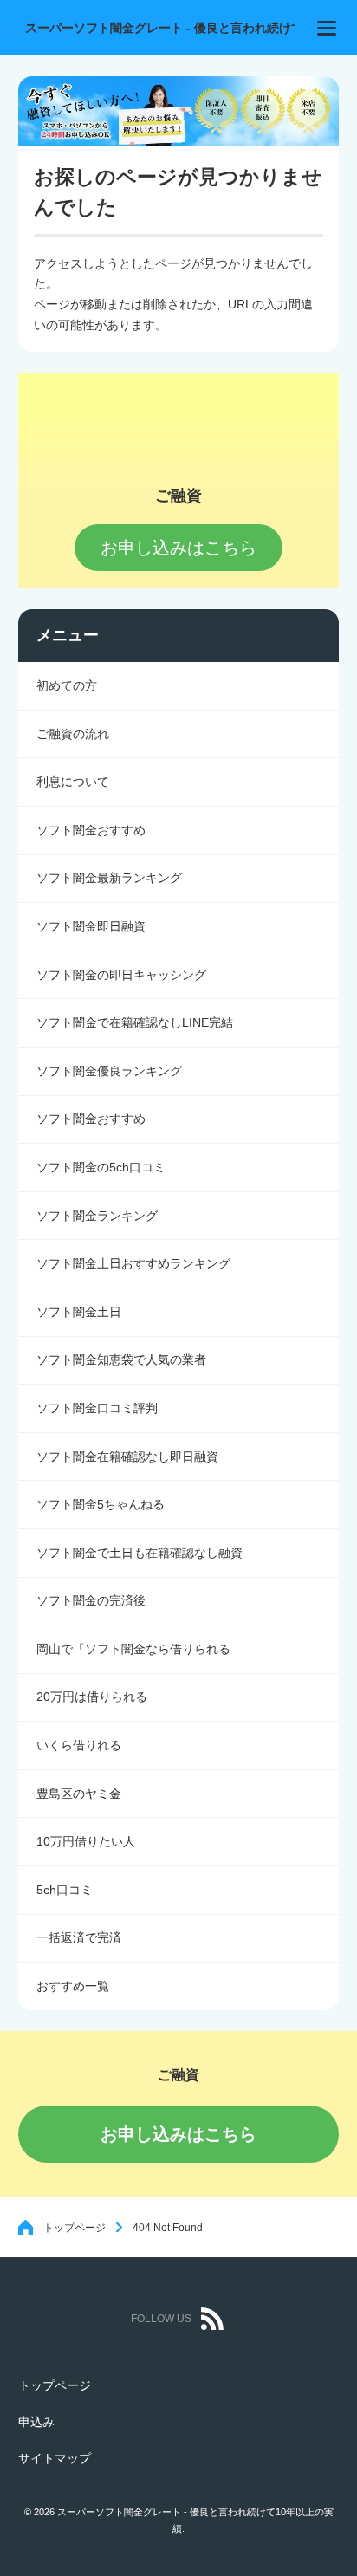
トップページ (75, 2228)
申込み (36, 2422)
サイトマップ (55, 2458)
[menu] (327, 28)
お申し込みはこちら (178, 2134)
